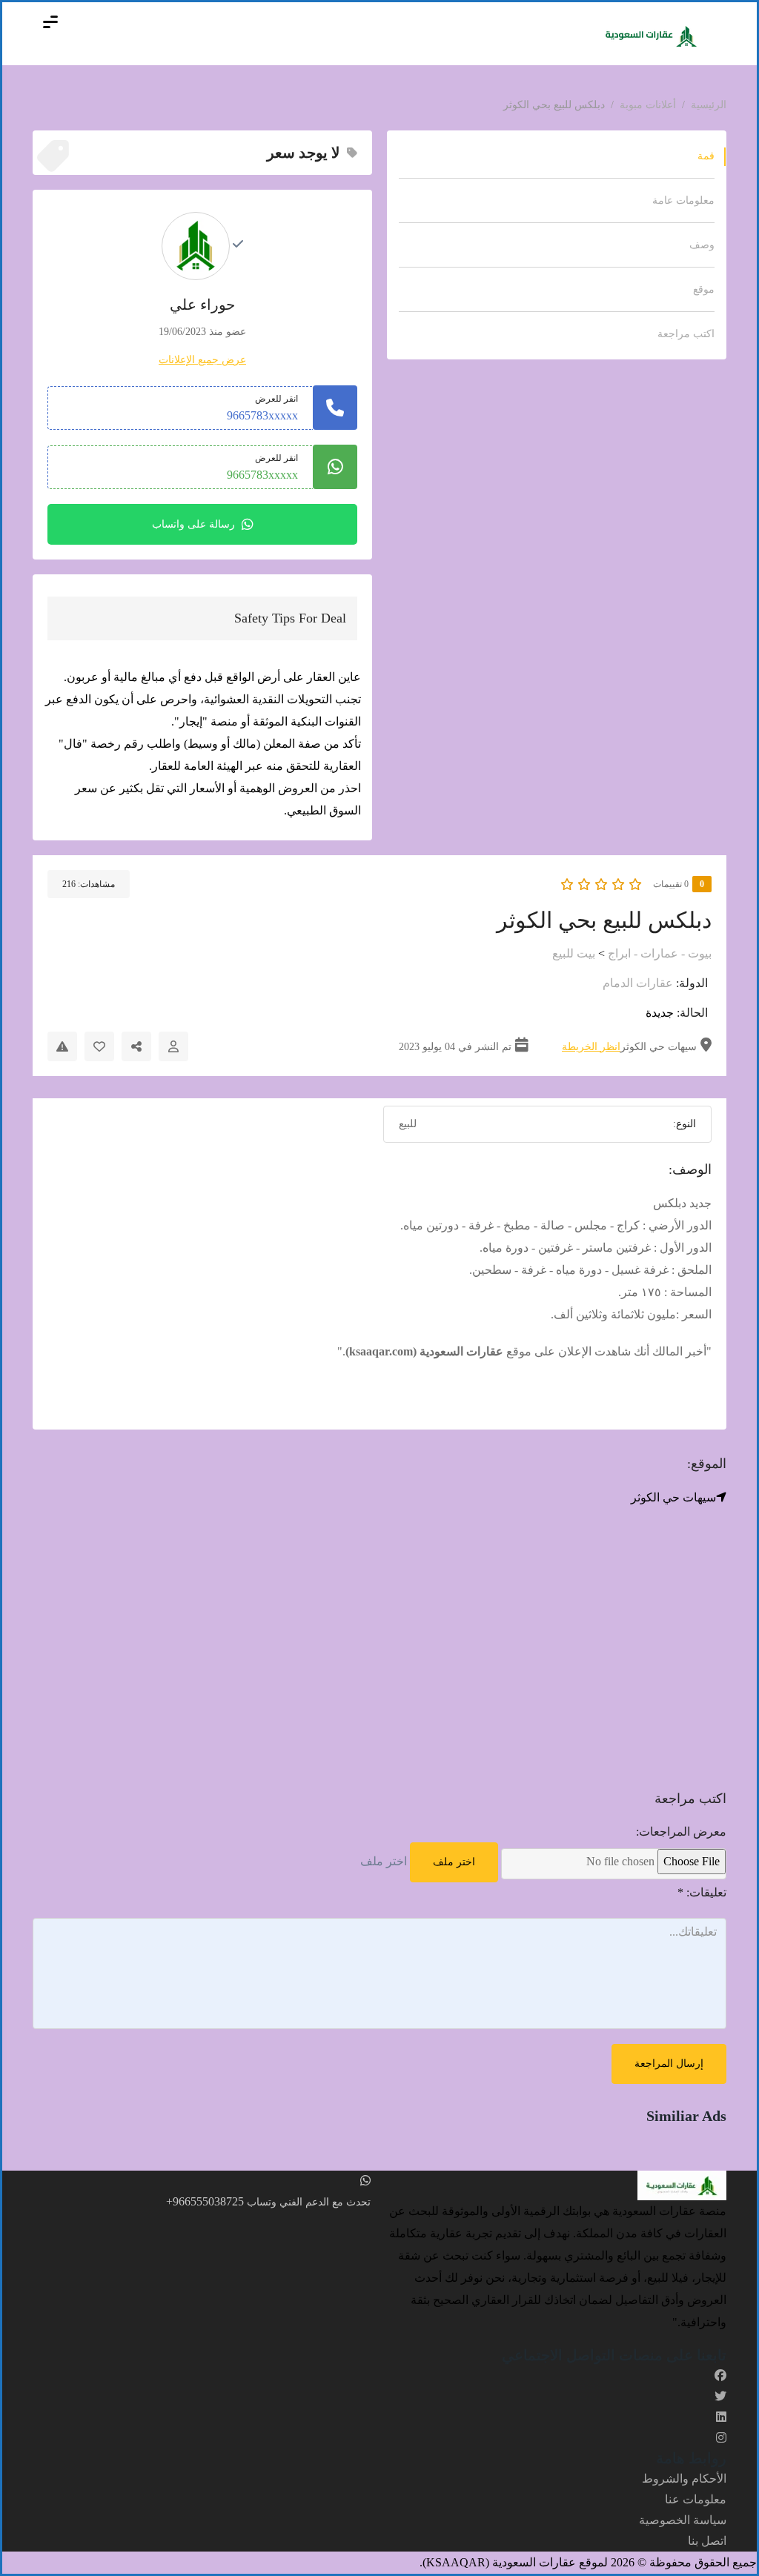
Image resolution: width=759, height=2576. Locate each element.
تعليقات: (702, 1892)
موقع (704, 289)
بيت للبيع (574, 953)
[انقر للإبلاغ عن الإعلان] (62, 1046)
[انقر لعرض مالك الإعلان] (173, 1046)
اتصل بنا (707, 2541)
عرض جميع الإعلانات (202, 360)
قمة (706, 156)
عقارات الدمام (638, 983)
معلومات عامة (683, 200)
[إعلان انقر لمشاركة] (136, 1046)
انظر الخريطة (591, 1047)
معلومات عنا (696, 2499)
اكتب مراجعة (686, 334)
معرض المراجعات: (681, 1832)
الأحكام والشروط (684, 2479)
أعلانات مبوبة (648, 105)
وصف (702, 245)
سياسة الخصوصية (683, 2520)
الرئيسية (709, 105)
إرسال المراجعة (669, 2064)
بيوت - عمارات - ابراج (660, 953)
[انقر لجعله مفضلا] (99, 1046)
